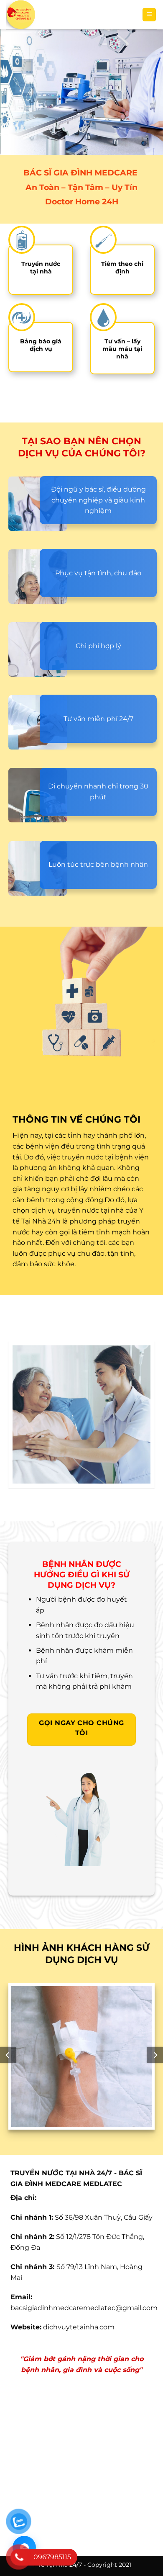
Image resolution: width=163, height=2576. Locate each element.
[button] (149, 15)
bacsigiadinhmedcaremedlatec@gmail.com (84, 2308)
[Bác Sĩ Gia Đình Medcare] (71, 15)
